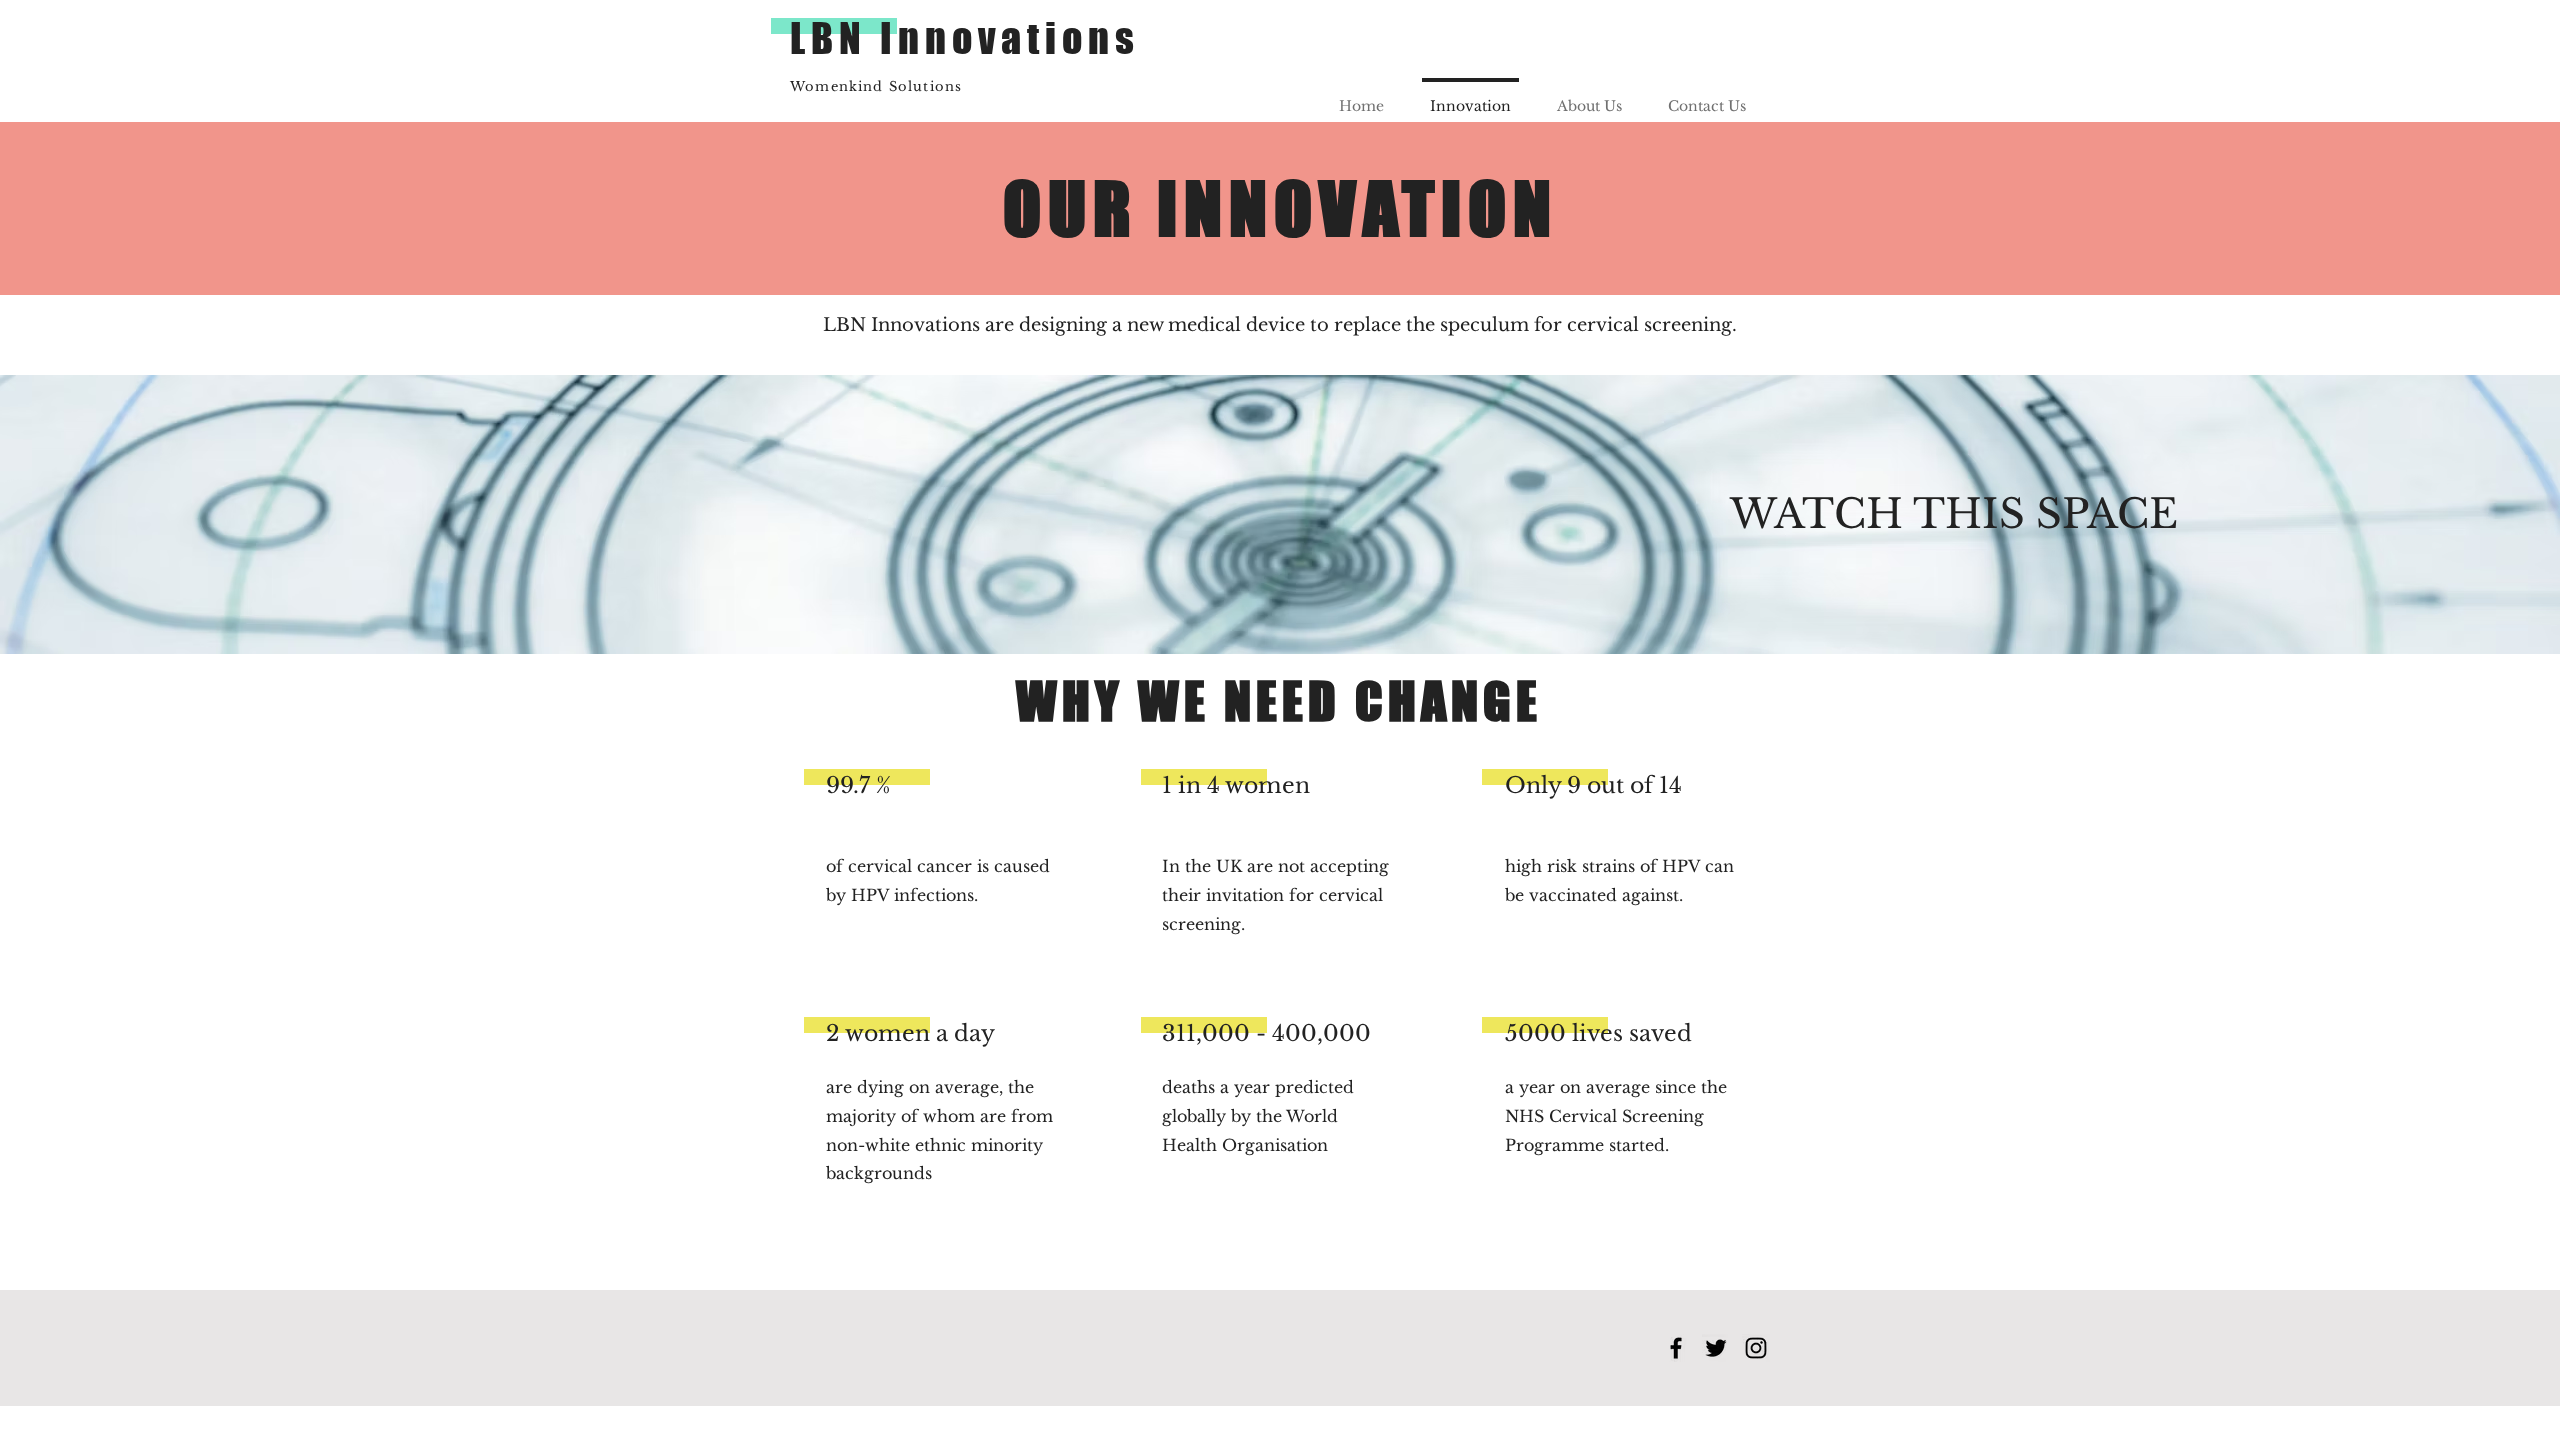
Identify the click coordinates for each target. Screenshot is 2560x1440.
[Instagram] (1756, 1348)
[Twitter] (1716, 1348)
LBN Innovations (965, 38)
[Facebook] (1676, 1348)
